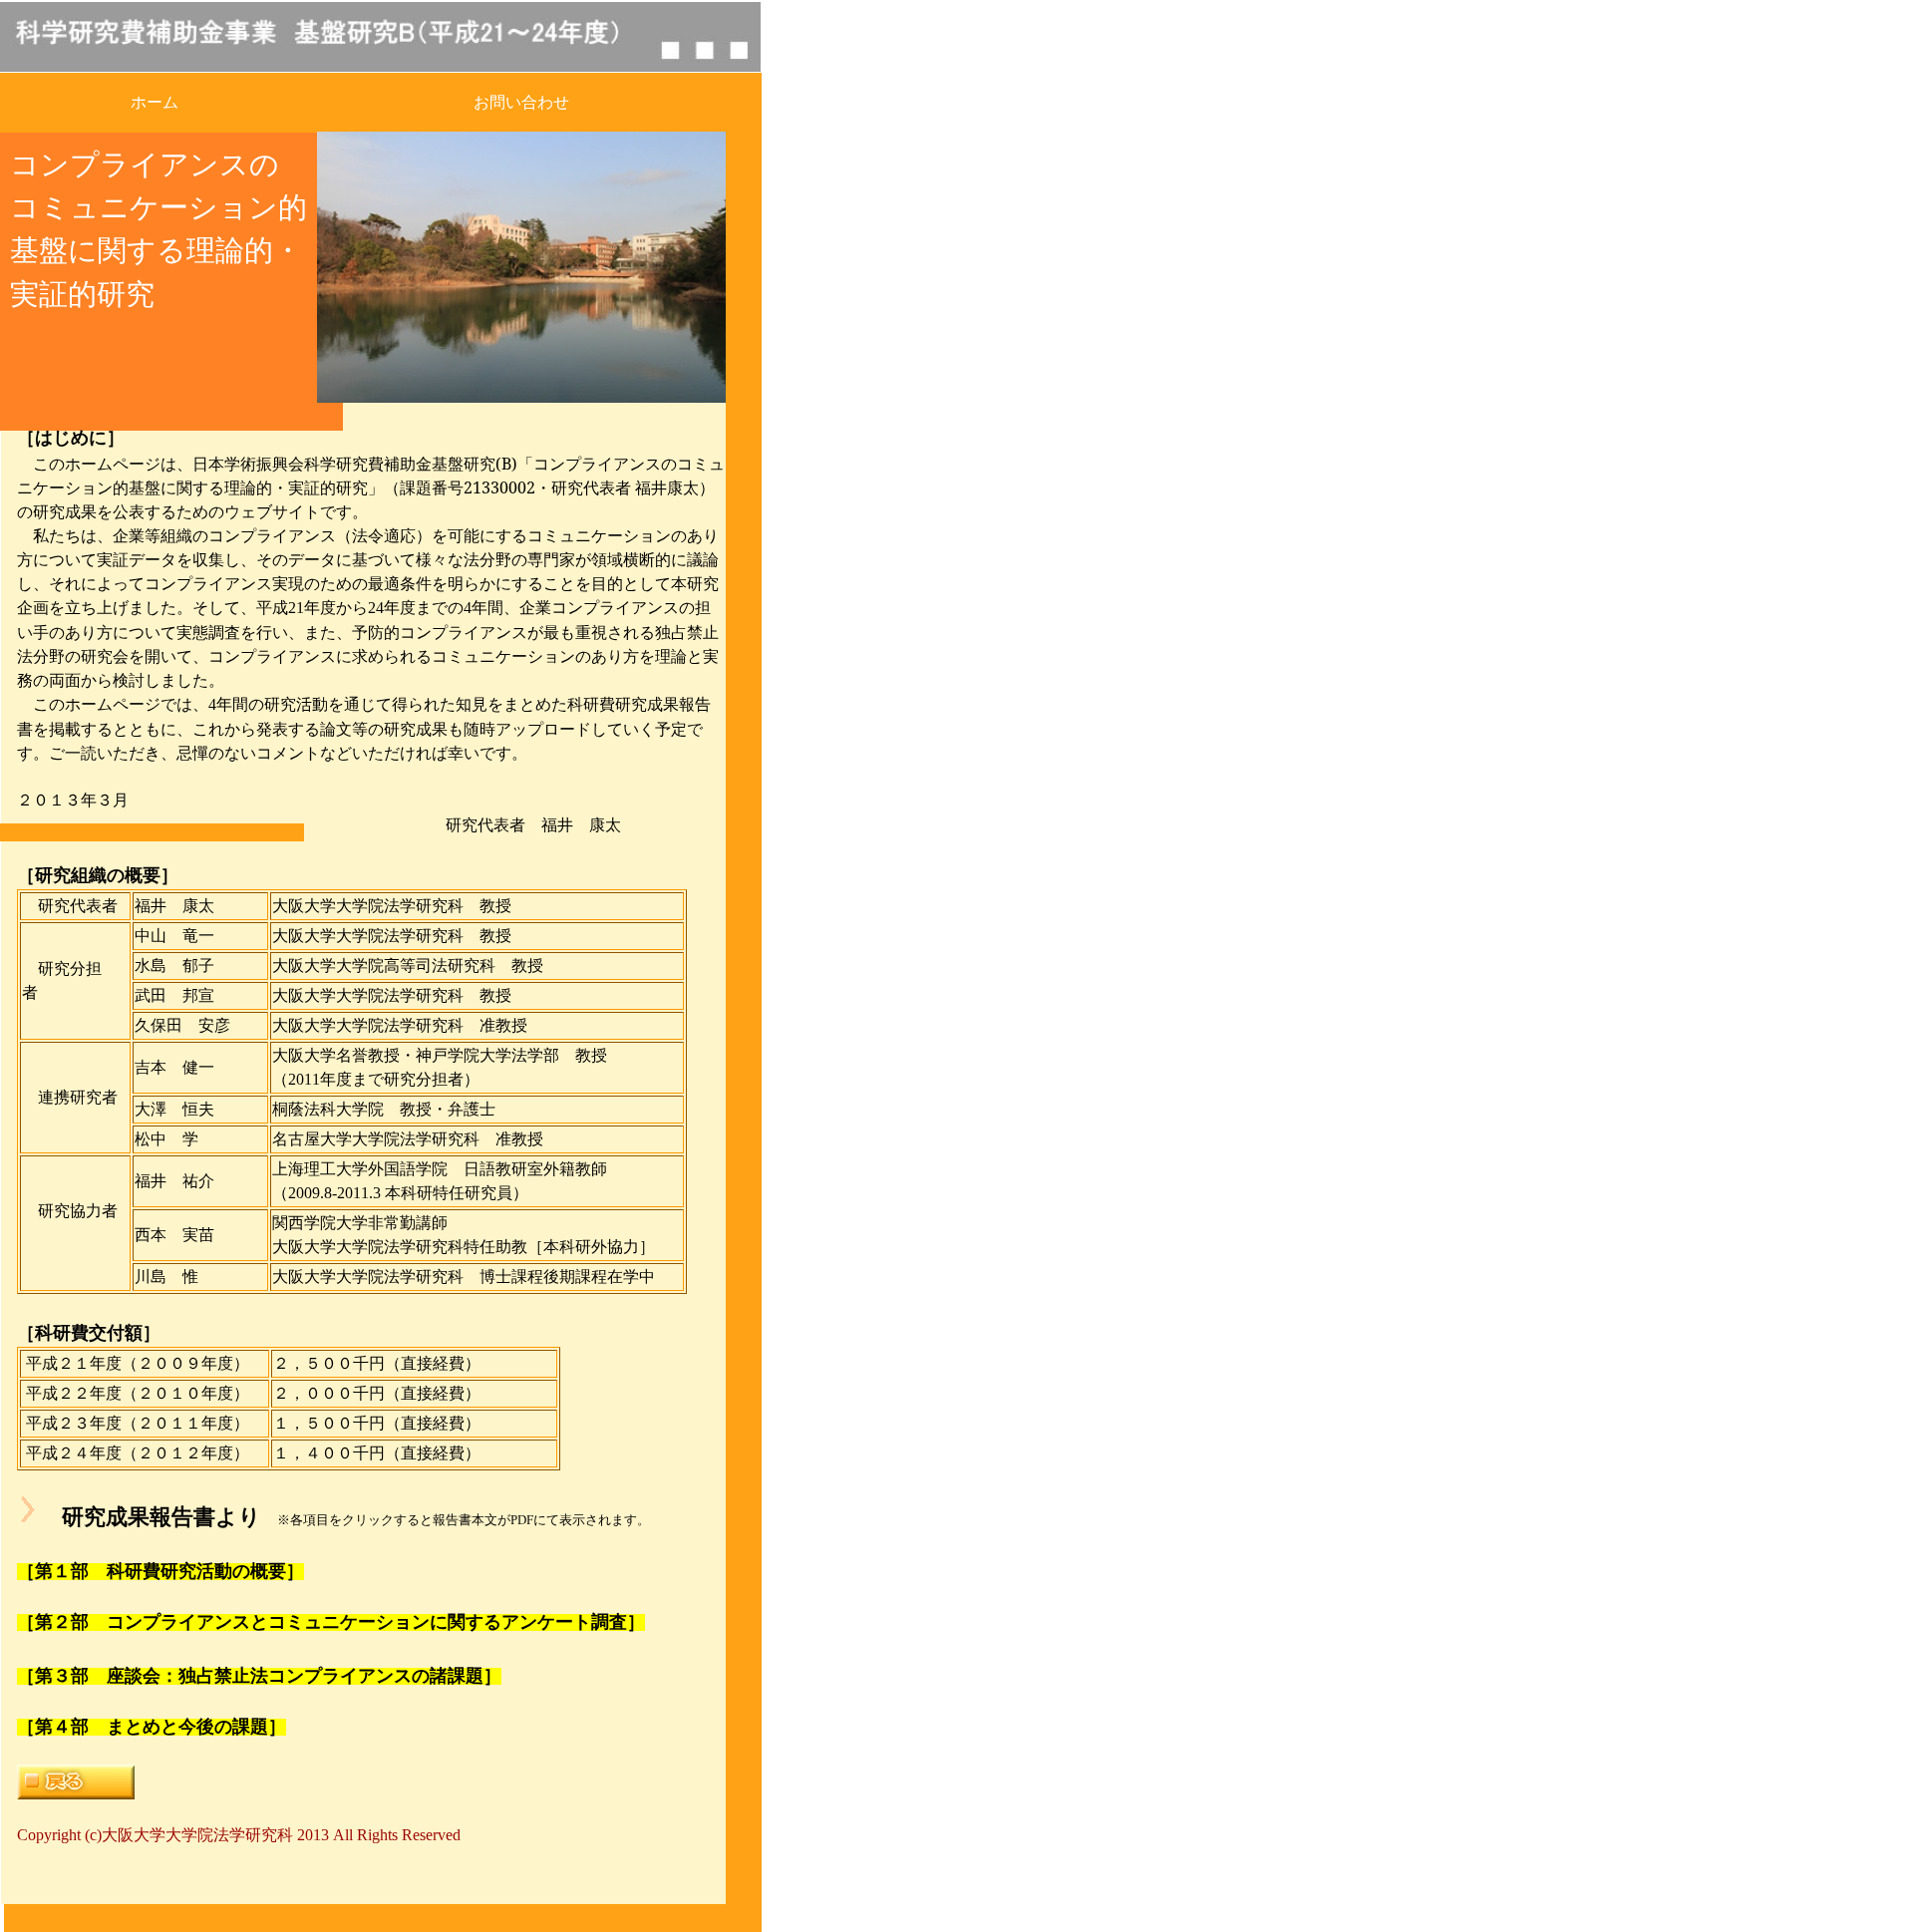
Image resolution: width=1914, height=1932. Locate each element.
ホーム (155, 102)
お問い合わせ (521, 102)
